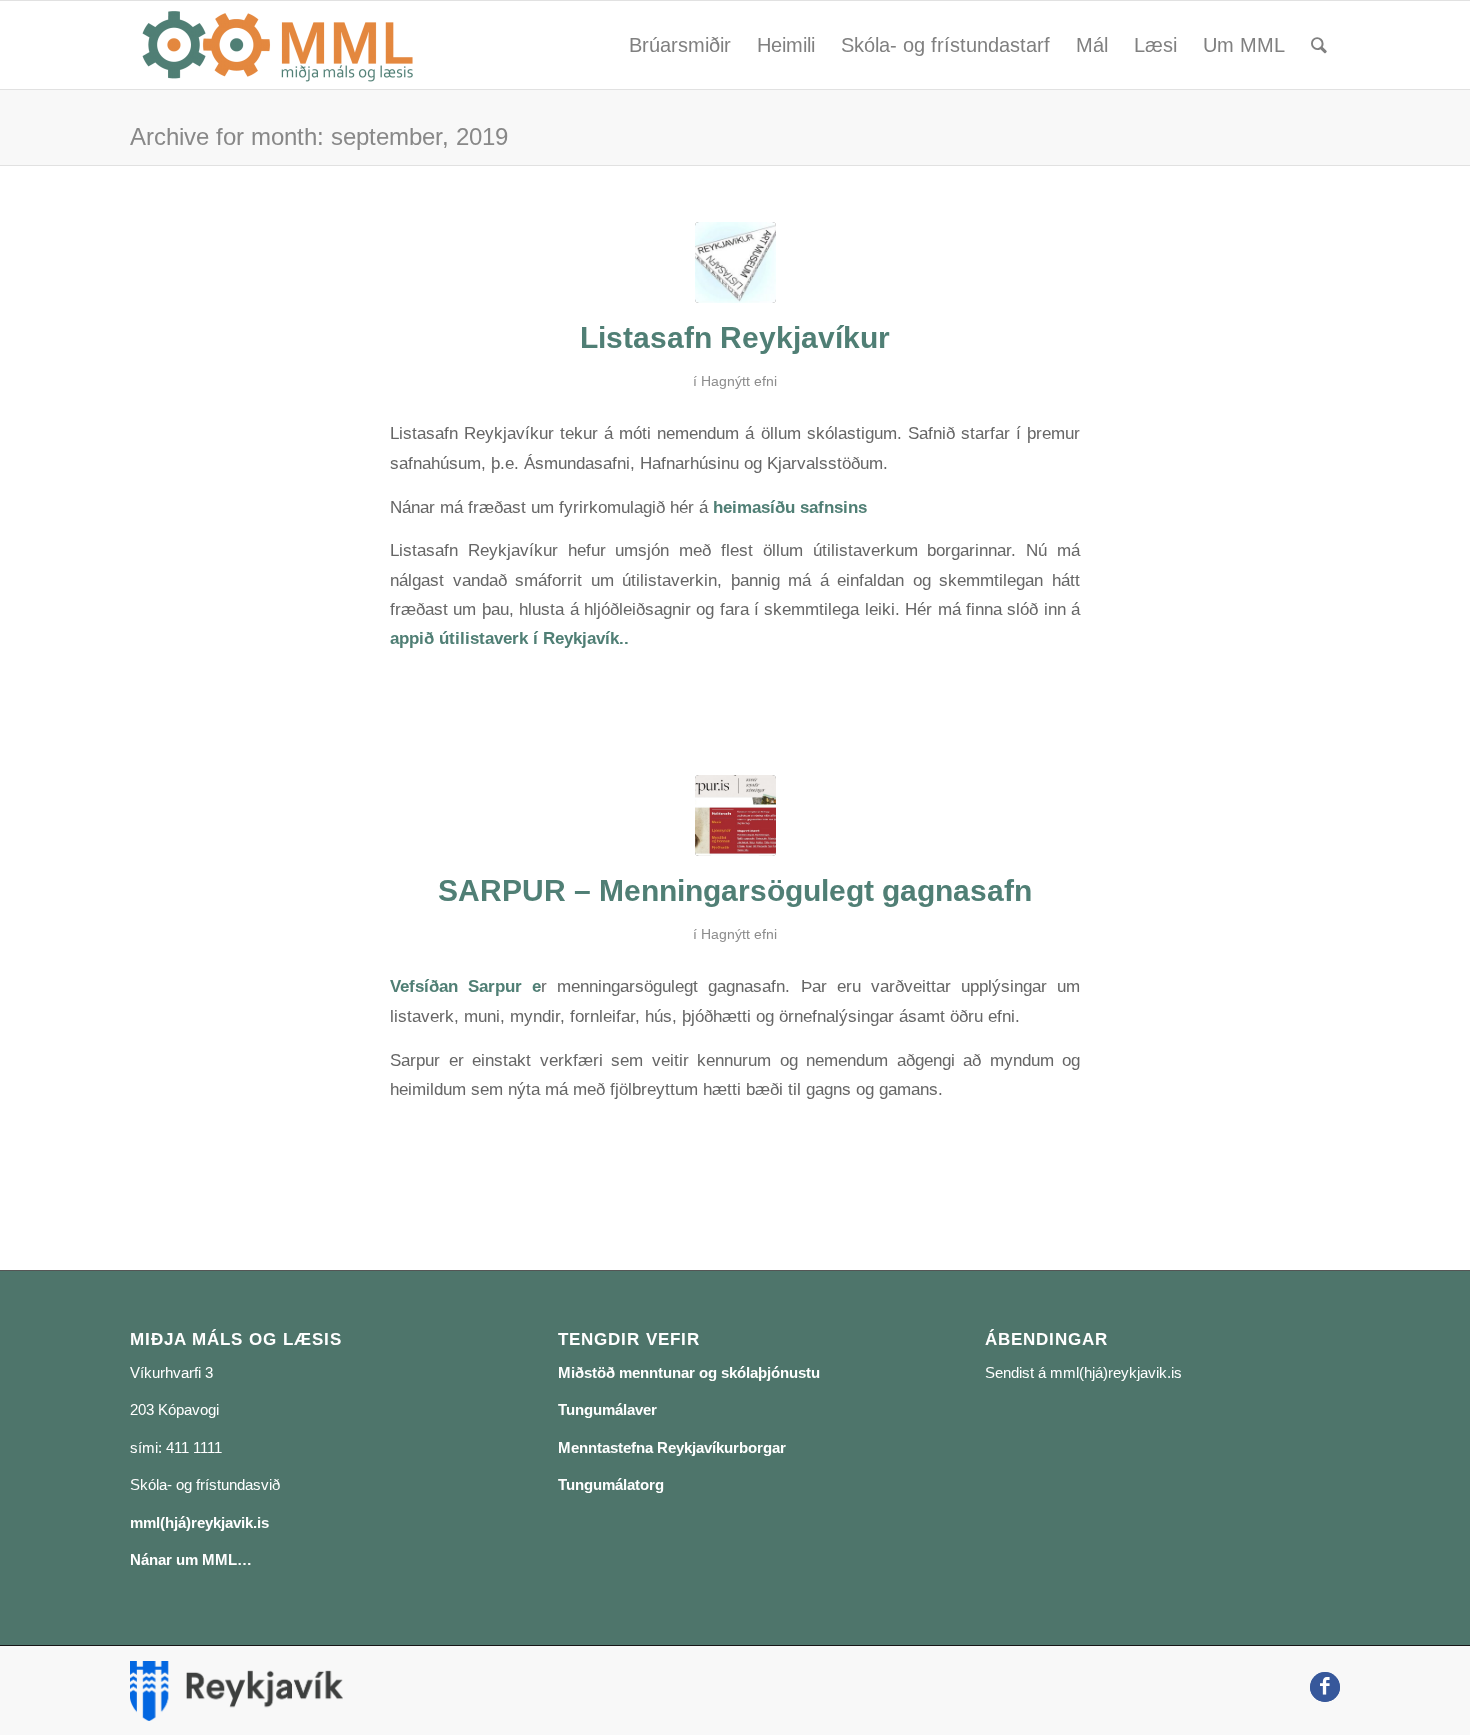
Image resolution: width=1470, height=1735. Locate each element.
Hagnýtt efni (739, 381)
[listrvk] (735, 262)
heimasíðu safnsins (790, 507)
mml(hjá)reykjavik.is (199, 1522)
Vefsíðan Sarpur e (465, 986)
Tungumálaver (607, 1409)
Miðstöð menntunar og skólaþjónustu (689, 1372)
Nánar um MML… (191, 1559)
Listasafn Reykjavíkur (735, 337)
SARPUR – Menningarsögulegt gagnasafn (735, 890)
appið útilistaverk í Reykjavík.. (509, 638)
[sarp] (735, 815)
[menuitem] (680, 45)
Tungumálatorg (611, 1484)
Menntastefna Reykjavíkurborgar (672, 1447)
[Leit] (1319, 45)
